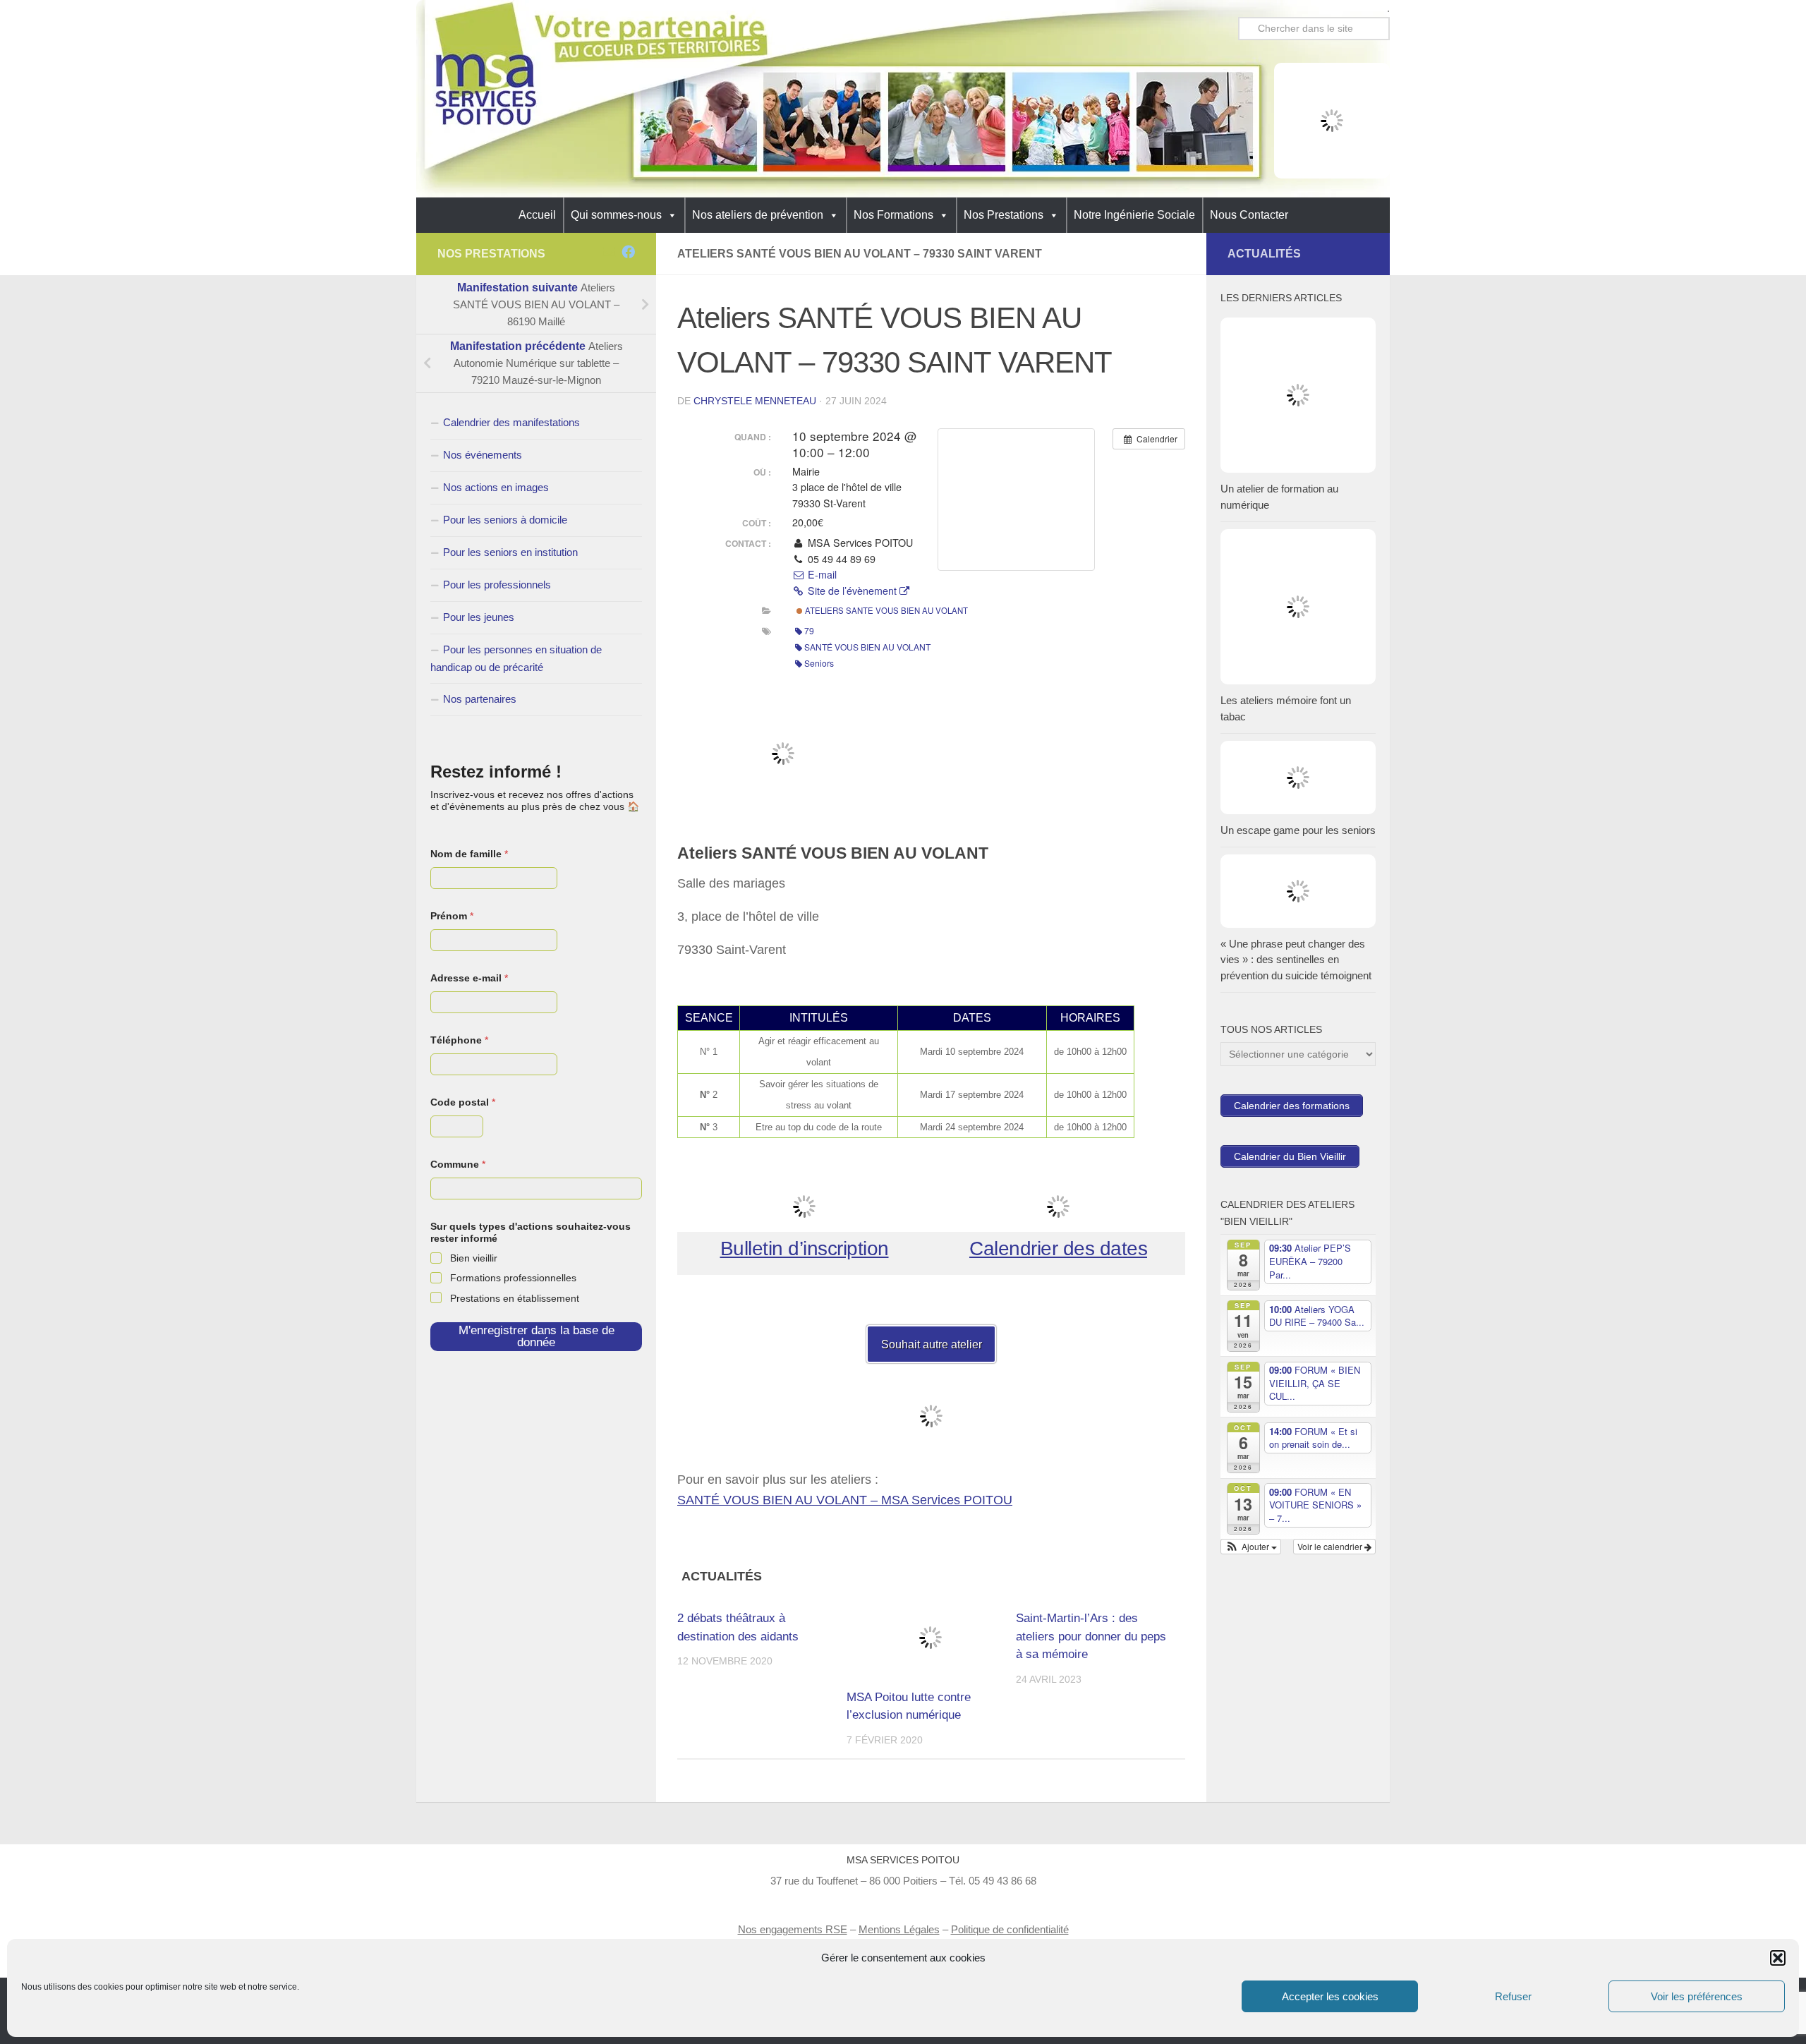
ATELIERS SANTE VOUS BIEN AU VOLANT (885, 610)
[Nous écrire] (609, 252)
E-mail (821, 574)
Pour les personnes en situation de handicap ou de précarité (516, 658)
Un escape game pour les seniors (1298, 830)
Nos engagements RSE (793, 1929)
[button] (1778, 1958)
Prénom (452, 916)
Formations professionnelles (513, 1278)
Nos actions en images (496, 487)
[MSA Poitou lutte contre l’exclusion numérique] (931, 1637)
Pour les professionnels (497, 585)
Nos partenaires (480, 699)
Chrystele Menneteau (755, 401)
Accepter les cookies (1330, 1996)
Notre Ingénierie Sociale (1134, 215)
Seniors (819, 663)
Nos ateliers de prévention (758, 215)
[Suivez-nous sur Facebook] (628, 252)
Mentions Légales (899, 1929)
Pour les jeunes (479, 617)
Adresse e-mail (469, 978)
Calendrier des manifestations (511, 422)
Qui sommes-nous (616, 215)
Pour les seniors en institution (510, 552)
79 (809, 630)
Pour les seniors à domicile (505, 520)
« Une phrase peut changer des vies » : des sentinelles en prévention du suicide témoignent (1296, 960)
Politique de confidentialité (1010, 1929)
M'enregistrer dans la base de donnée (537, 1336)
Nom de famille (469, 854)
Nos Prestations (1004, 215)
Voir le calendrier (1331, 1546)
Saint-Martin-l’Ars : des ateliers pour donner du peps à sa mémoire (1091, 1636)
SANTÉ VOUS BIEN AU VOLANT (867, 647)
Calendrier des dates (1058, 1248)
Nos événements (483, 455)
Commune (458, 1164)
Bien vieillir (474, 1258)
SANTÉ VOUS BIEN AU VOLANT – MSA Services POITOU (845, 1500)
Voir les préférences (1697, 1996)
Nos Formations (893, 215)
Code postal (463, 1102)
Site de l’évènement (852, 591)
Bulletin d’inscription (805, 1248)
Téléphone (459, 1040)
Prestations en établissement (515, 1298)
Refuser (1513, 1996)
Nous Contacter (1249, 215)
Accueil (537, 215)
